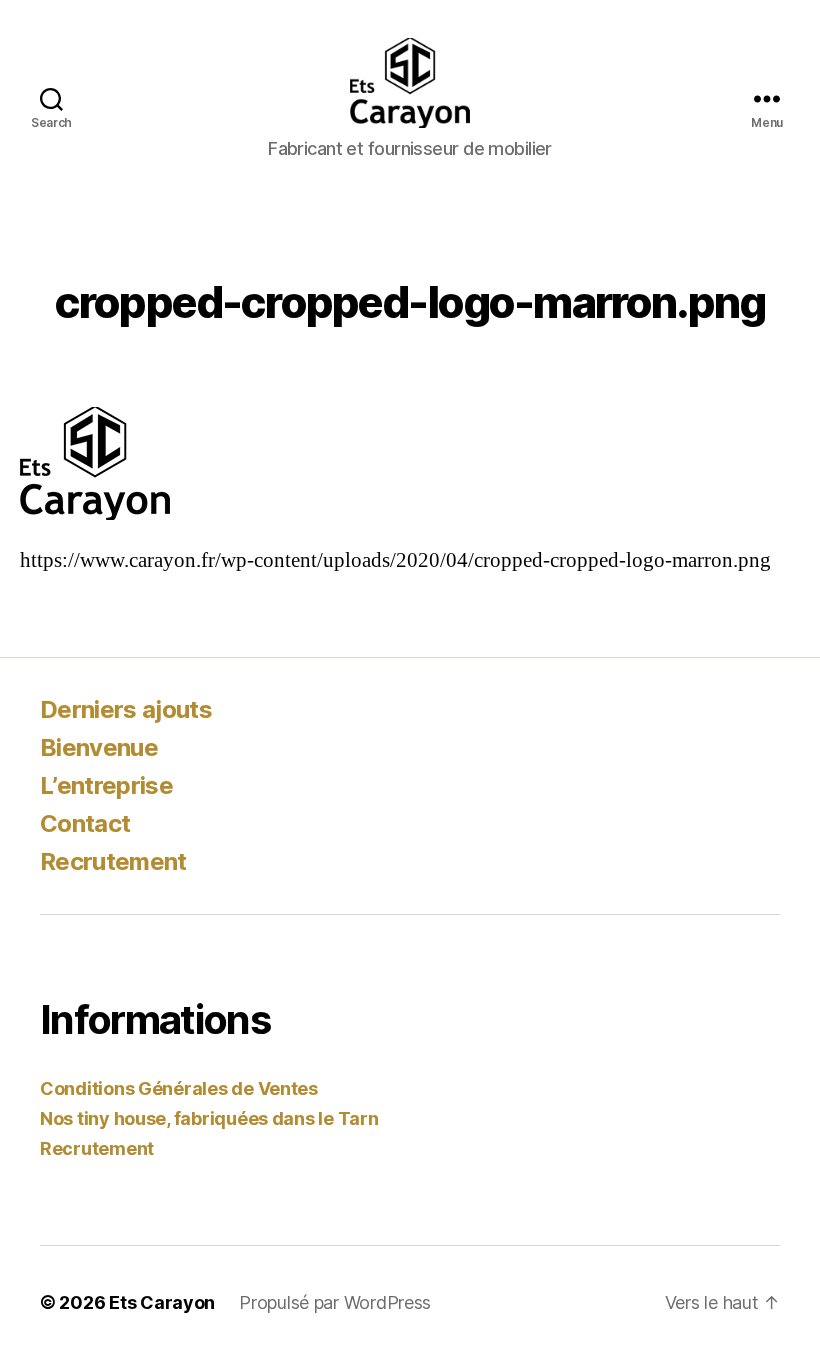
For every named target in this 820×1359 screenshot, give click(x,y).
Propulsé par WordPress (335, 1302)
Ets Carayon (162, 1302)
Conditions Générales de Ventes (179, 1088)
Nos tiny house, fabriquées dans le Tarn (209, 1118)
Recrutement (113, 861)
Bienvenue (99, 747)
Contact (85, 823)
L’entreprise (106, 785)
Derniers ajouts (126, 709)
